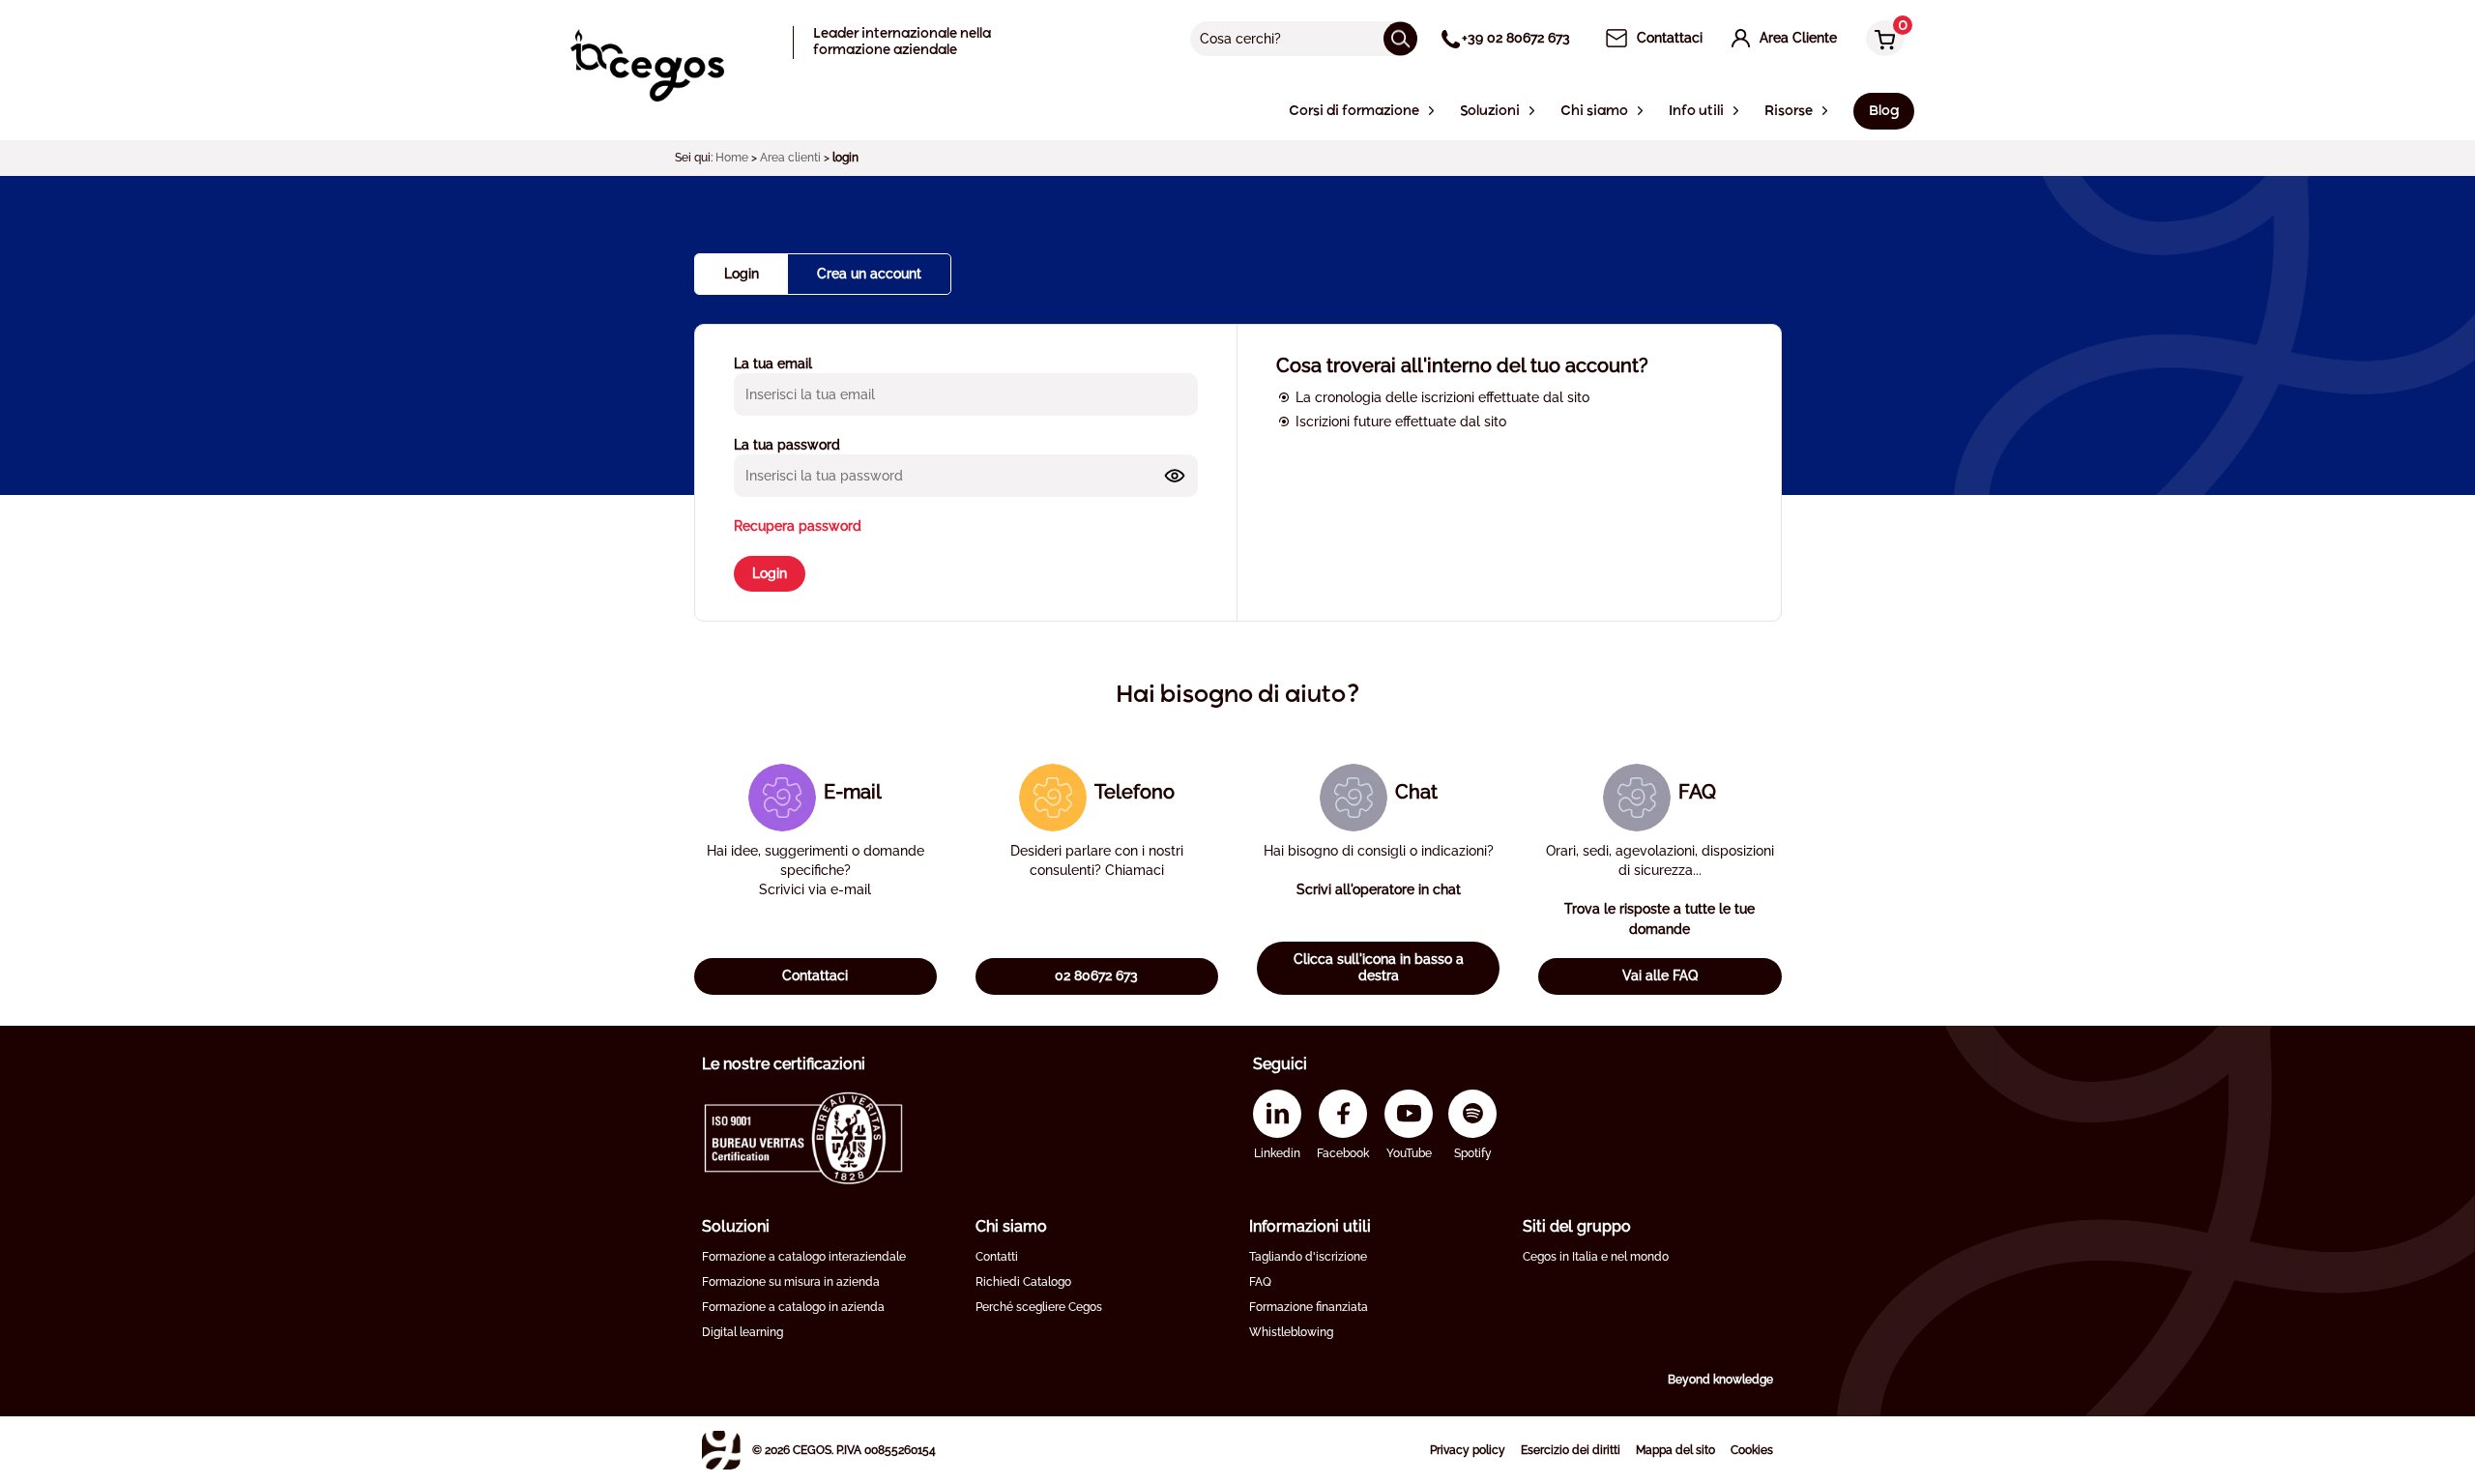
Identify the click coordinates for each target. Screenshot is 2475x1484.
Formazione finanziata (1309, 1307)
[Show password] (1175, 476)
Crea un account (869, 274)
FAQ (1260, 1282)
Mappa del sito (1675, 1450)
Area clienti (790, 158)
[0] (1880, 40)
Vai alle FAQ (1660, 975)
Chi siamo (1011, 1226)
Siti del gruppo (1577, 1226)
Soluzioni (736, 1226)
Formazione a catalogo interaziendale (804, 1257)
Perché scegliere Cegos (1039, 1307)
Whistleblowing (1291, 1332)
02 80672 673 (1096, 975)
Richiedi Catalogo (1023, 1282)
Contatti (997, 1257)
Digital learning (742, 1332)
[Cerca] (1400, 38)
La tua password (787, 445)
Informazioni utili (1310, 1226)
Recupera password (798, 526)
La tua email (773, 364)
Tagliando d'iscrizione (1308, 1257)
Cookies (1752, 1450)
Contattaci (815, 975)
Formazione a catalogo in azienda (793, 1307)
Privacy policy (1468, 1450)
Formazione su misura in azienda (791, 1282)
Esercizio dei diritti (1571, 1450)
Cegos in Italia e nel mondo (1596, 1257)
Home (732, 158)
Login (770, 573)
